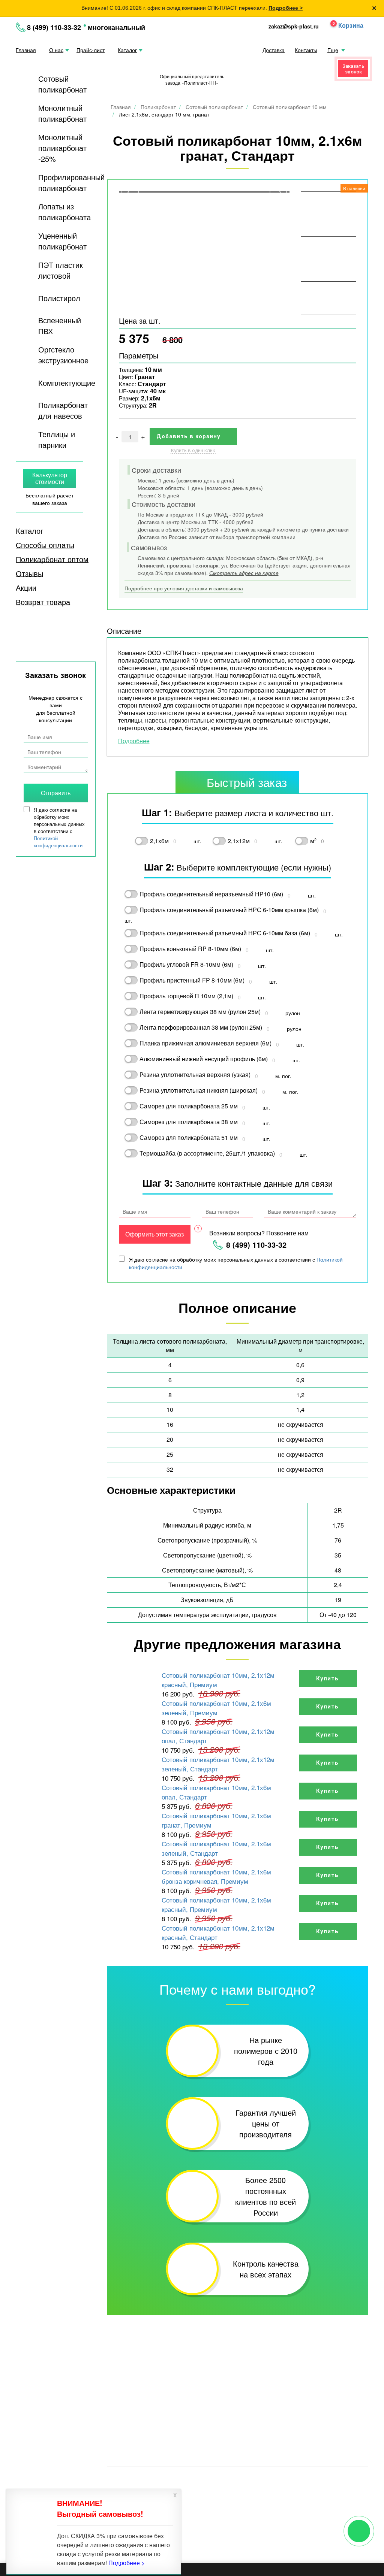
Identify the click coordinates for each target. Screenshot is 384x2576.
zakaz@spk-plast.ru (294, 26)
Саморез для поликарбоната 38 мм (189, 1122)
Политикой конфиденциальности (58, 842)
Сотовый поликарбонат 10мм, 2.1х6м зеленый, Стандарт (216, 1848)
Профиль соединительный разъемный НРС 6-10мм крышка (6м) (229, 910)
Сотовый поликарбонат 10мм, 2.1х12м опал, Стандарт (218, 1736)
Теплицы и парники (57, 439)
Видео (301, 2391)
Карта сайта (207, 2491)
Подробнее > (286, 8)
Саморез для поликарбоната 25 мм (189, 1106)
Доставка (274, 50)
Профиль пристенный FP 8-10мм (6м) (192, 980)
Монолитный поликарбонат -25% (62, 148)
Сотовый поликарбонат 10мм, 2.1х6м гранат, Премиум (216, 1820)
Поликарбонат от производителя (253, 2480)
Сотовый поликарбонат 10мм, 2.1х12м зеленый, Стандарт (218, 1764)
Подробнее (134, 741)
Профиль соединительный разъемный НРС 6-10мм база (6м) (225, 933)
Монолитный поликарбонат (62, 113)
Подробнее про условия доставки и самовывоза (184, 588)
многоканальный (116, 27)
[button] (343, 26)
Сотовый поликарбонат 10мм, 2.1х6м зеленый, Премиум (216, 1708)
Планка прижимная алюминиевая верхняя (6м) (205, 1043)
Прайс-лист (91, 50)
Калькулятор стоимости (50, 478)
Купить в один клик (193, 450)
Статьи (178, 2401)
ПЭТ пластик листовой (61, 270)
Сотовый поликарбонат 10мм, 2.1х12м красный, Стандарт (218, 1932)
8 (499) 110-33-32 (54, 27)
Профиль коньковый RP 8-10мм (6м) (190, 949)
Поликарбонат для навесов (63, 410)
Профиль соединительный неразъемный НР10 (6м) (211, 894)
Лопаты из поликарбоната (64, 212)
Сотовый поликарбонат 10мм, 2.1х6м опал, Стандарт (216, 1792)
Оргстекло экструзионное (63, 355)
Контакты (306, 50)
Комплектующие (67, 383)
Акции (26, 588)
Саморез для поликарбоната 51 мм (189, 1137)
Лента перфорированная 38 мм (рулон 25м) (201, 1027)
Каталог (127, 50)
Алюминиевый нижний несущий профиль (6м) (204, 1059)
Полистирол (59, 298)
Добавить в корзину (189, 436)
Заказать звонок (353, 69)
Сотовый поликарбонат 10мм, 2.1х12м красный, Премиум (218, 1680)
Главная (26, 50)
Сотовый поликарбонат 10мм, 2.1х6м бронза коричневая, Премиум (216, 1876)
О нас (56, 50)
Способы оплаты (45, 545)
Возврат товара (43, 602)
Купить (328, 1679)
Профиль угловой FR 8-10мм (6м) (186, 964)
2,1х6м (159, 841)
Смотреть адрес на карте (244, 573)
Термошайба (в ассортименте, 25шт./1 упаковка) (207, 1153)
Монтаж (118, 2412)
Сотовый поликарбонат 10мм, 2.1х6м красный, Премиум (216, 1904)
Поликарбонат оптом (52, 559)
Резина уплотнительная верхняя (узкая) (195, 1074)
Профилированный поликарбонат (71, 182)
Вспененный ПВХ (60, 326)
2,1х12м (239, 841)
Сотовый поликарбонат (62, 84)
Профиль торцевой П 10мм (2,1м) (186, 996)
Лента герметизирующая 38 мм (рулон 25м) (200, 1012)
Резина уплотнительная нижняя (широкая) (199, 1090)
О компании (123, 2401)
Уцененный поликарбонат (62, 241)
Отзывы (29, 573)
